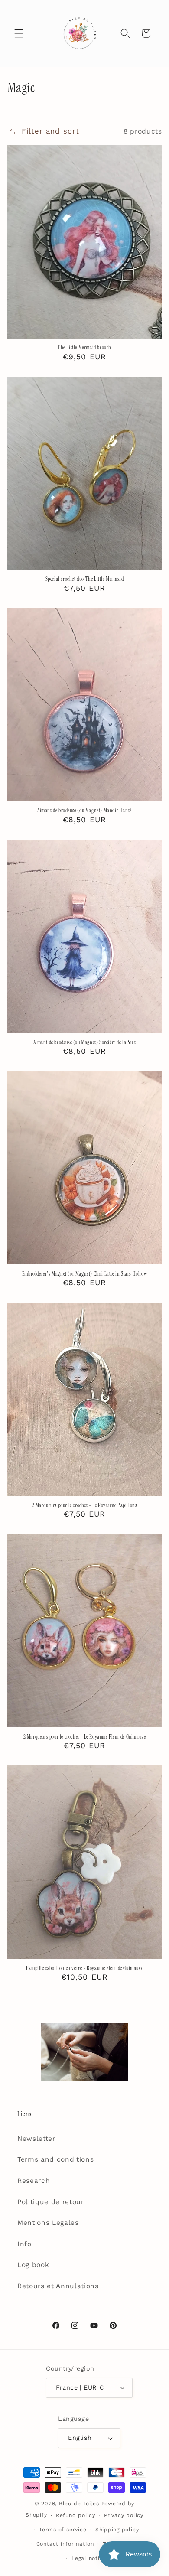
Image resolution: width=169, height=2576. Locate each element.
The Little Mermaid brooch (84, 348)
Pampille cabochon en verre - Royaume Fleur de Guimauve (84, 1969)
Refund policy (76, 2515)
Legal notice (89, 2558)
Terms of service (63, 2530)
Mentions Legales (48, 2223)
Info (24, 2244)
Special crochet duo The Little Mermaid (85, 579)
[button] (19, 33)
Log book (33, 2265)
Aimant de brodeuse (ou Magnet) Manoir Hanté (84, 811)
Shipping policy (117, 2530)
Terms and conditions (55, 2159)
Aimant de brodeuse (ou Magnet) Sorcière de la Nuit (85, 1043)
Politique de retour (51, 2202)
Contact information (65, 2544)
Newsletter (36, 2139)
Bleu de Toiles (79, 2504)
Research (34, 2181)
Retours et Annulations (58, 2286)
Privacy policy (124, 2515)
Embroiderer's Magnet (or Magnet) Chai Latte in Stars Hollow (84, 1274)
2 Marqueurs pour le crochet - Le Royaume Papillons (85, 1506)
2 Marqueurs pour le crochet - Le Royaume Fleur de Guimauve (85, 1737)
